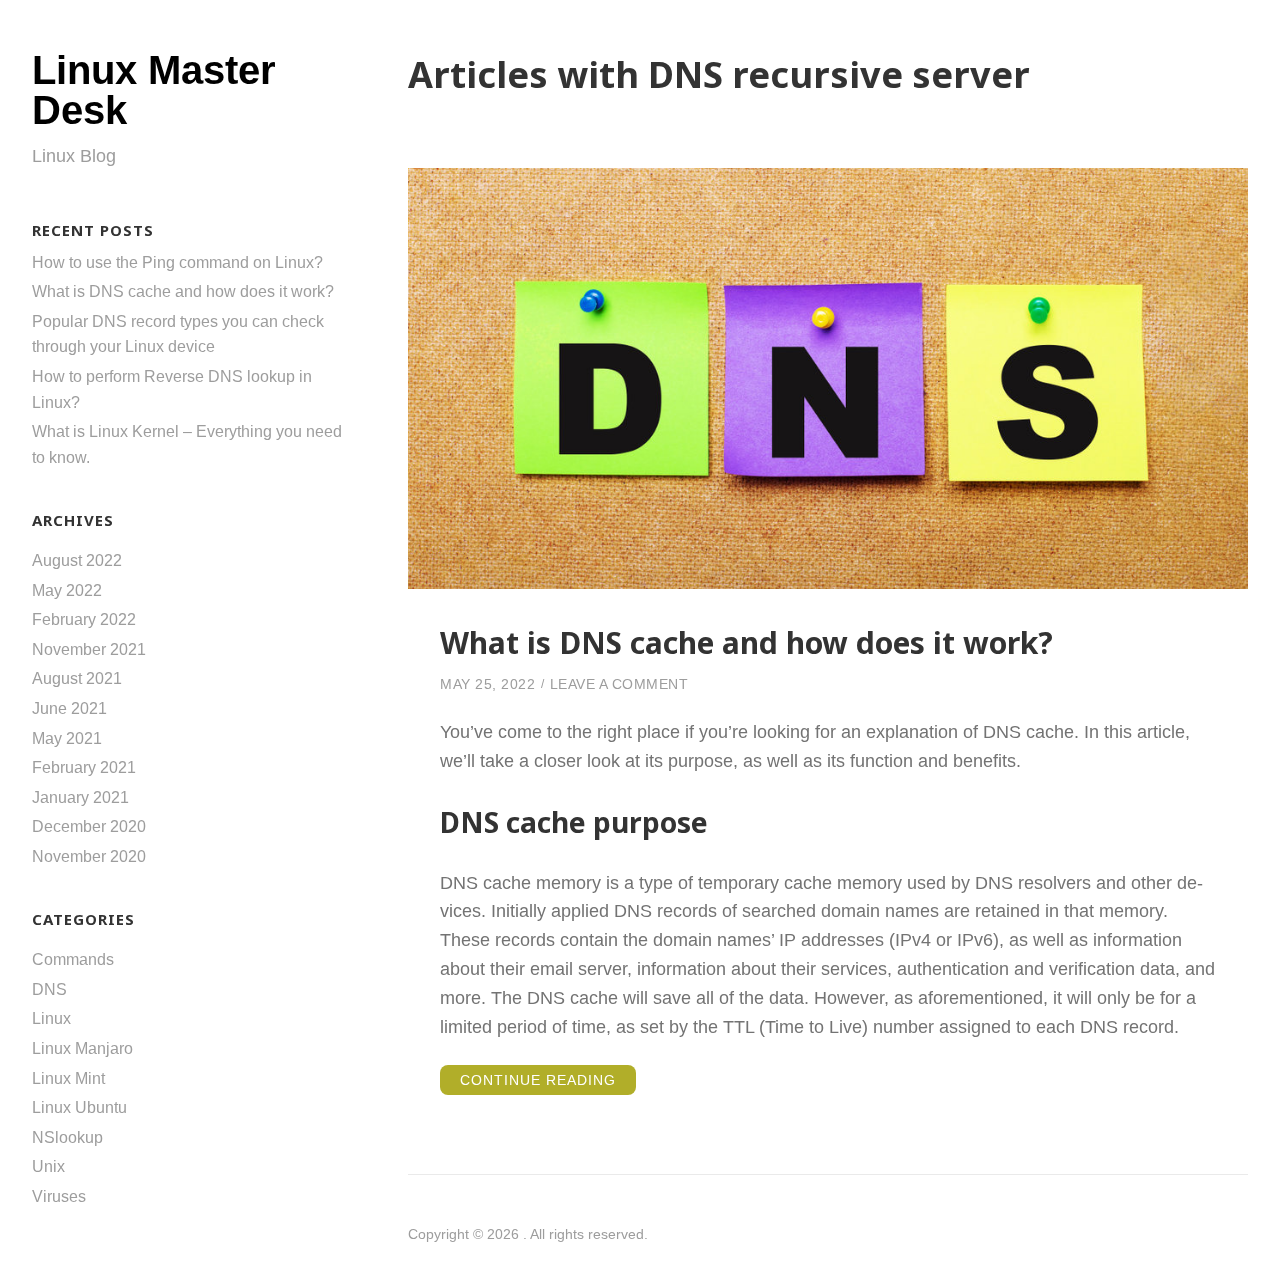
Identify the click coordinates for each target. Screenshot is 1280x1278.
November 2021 (89, 649)
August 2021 (77, 678)
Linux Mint (68, 1078)
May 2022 (67, 590)
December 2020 (89, 826)
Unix (48, 1166)
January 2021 (80, 797)
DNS (49, 989)
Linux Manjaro (82, 1048)
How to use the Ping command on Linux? (177, 262)
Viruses (59, 1196)
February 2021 (84, 767)
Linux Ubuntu (79, 1107)
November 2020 (89, 856)
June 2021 (69, 708)
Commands (73, 959)
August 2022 (77, 560)
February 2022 (84, 619)
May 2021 (67, 738)
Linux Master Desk (154, 90)
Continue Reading (548, 1083)
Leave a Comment (619, 684)
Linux (51, 1018)
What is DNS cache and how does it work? (183, 291)
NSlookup (67, 1137)
